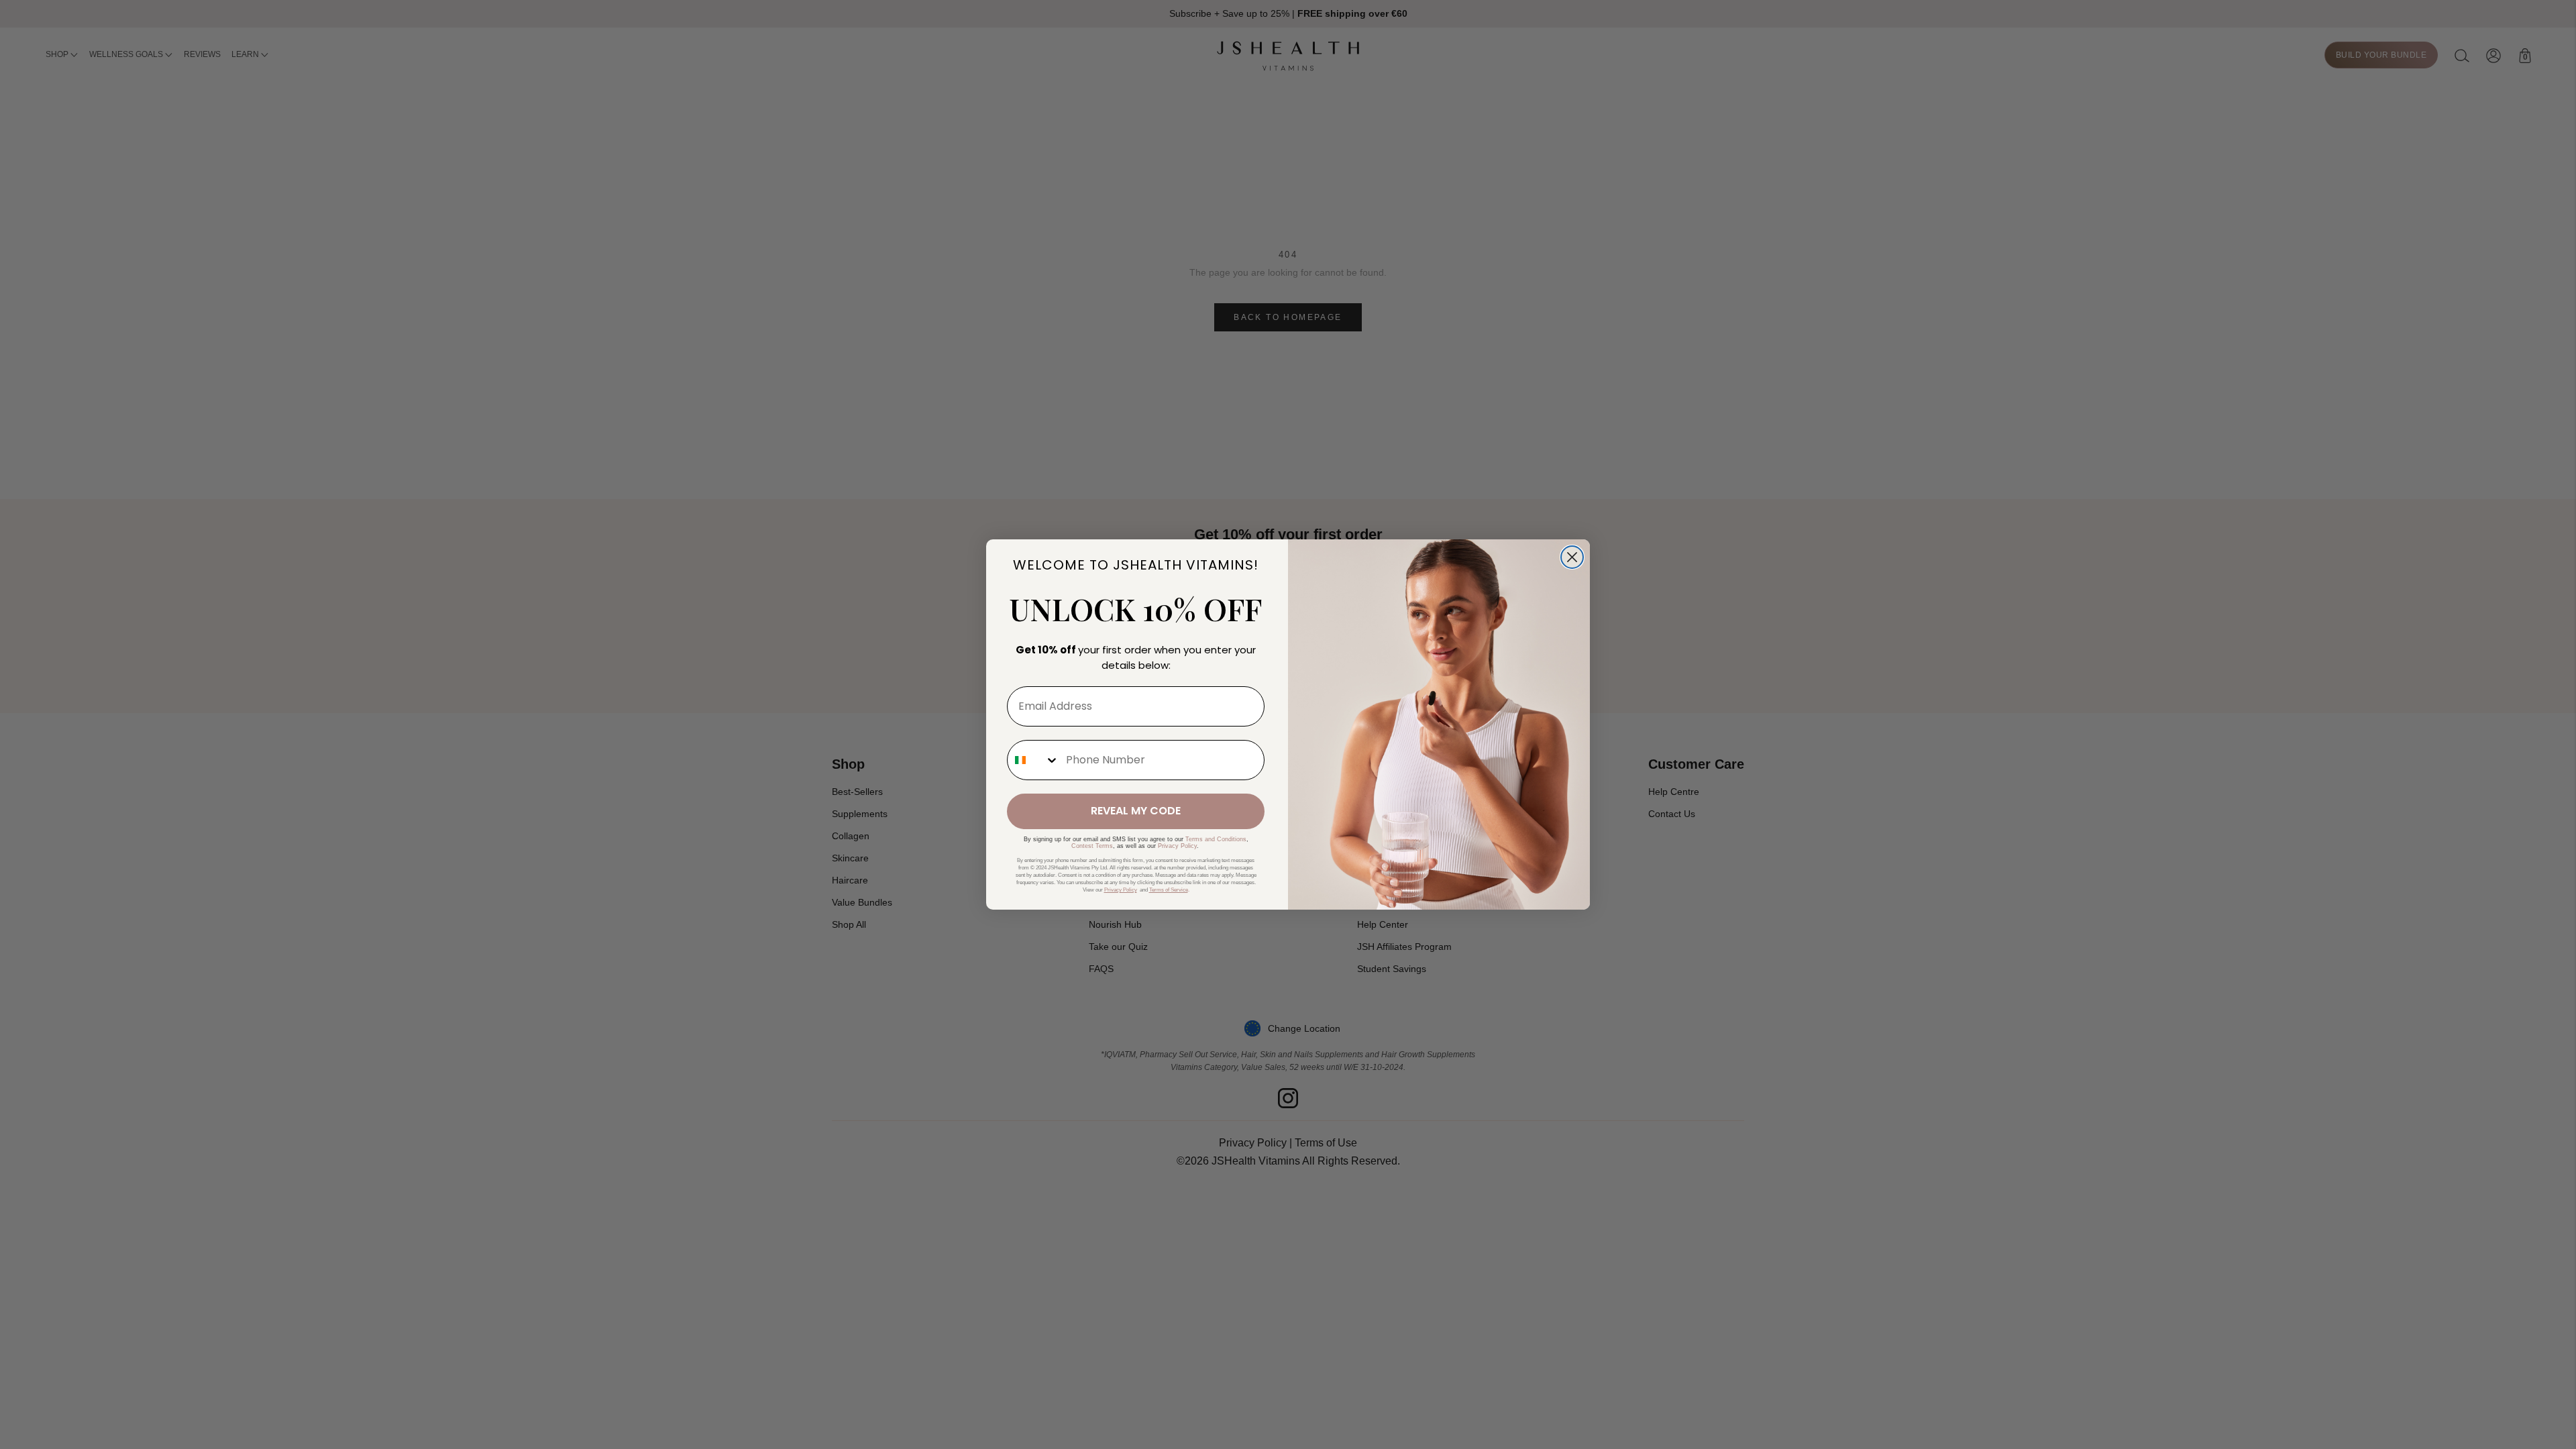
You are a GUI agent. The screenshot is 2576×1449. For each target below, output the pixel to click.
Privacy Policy (1177, 846)
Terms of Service (1169, 890)
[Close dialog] (1572, 557)
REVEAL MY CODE (1136, 811)
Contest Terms (1092, 846)
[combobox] (1033, 760)
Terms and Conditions (1216, 839)
